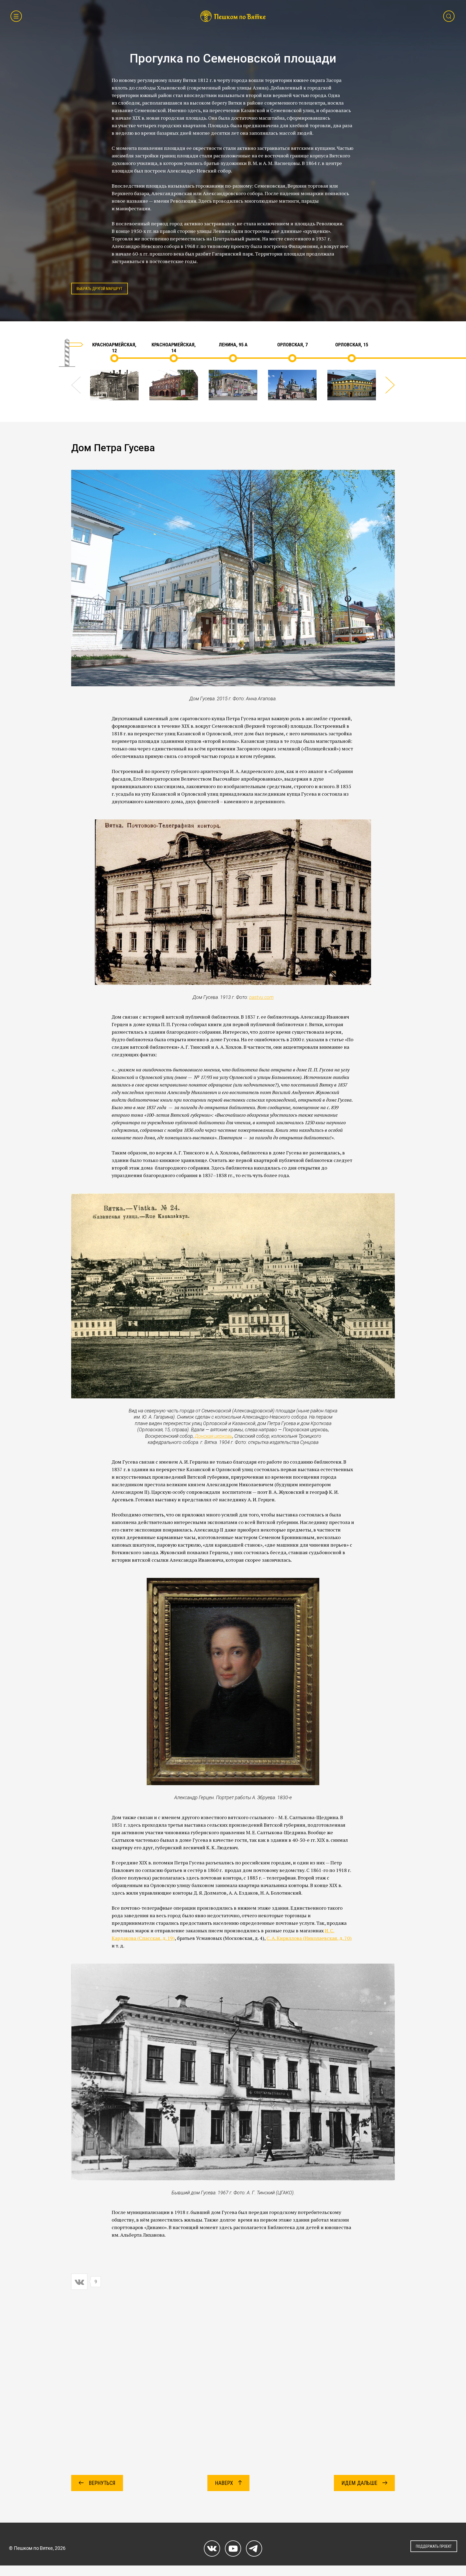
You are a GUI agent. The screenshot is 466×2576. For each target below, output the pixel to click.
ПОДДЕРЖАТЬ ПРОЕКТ (434, 2546)
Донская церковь (214, 1436)
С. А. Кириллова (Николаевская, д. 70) (309, 1938)
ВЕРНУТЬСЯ (101, 2483)
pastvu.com (261, 997)
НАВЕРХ (225, 2483)
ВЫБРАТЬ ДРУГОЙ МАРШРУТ (100, 289)
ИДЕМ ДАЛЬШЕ (360, 2483)
